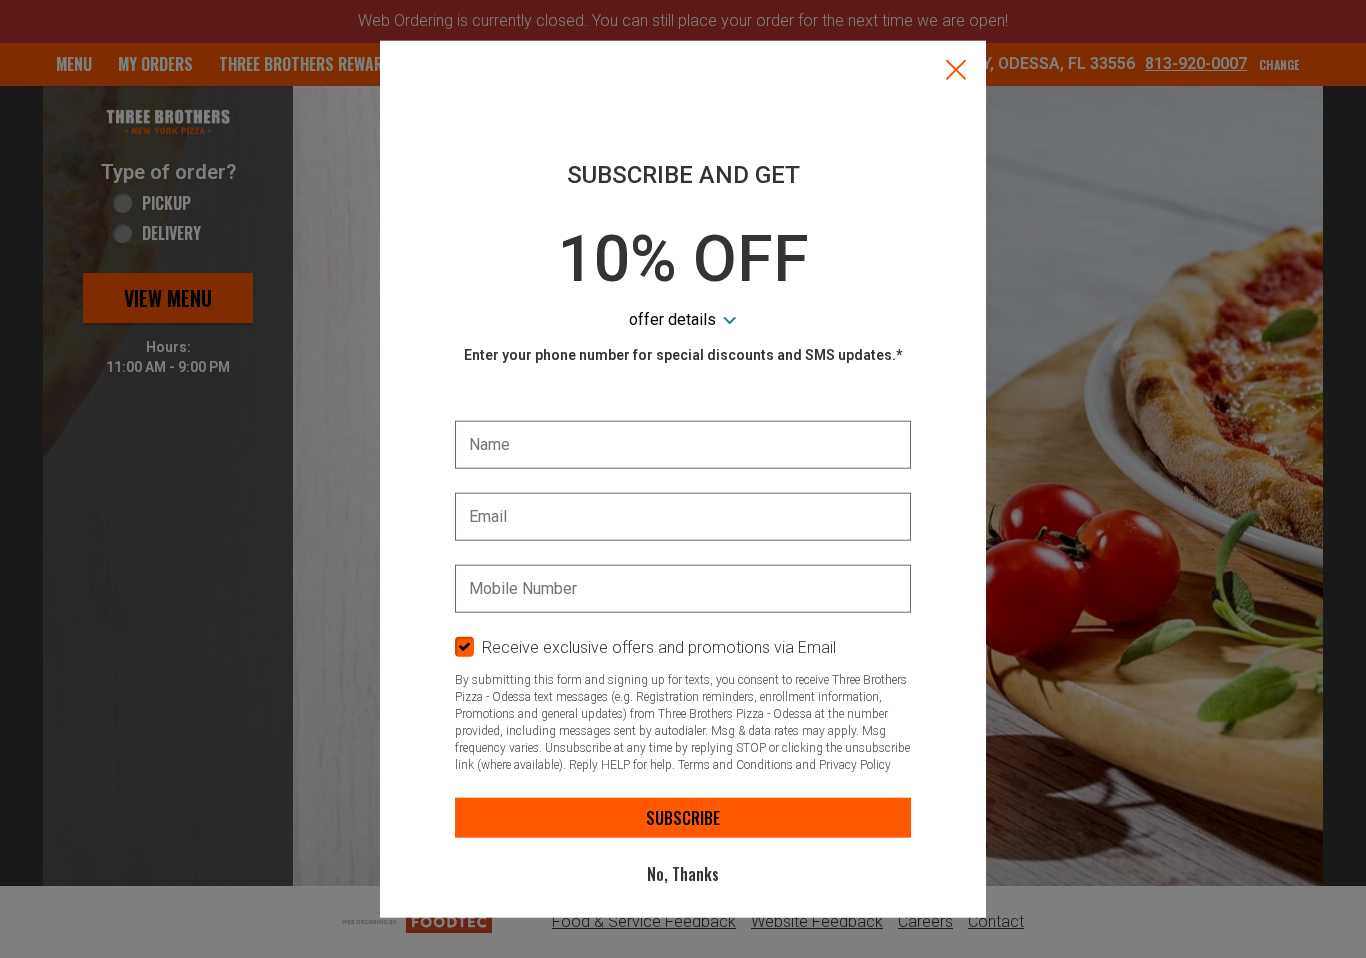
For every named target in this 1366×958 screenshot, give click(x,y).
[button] (956, 72)
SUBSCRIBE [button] (683, 818)
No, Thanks (683, 874)
